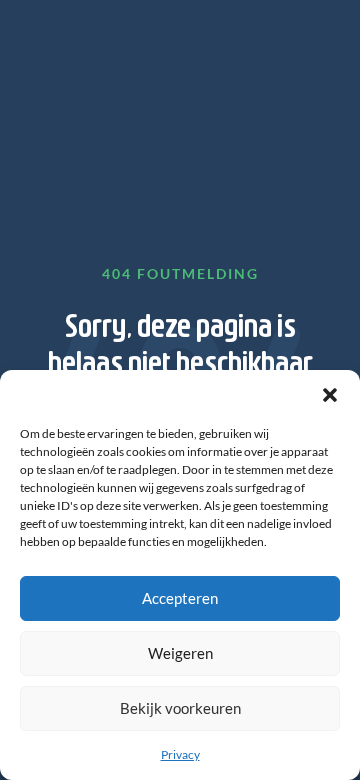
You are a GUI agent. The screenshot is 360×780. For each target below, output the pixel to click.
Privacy (180, 754)
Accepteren (180, 598)
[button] (330, 395)
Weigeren (180, 653)
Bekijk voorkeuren (180, 708)
